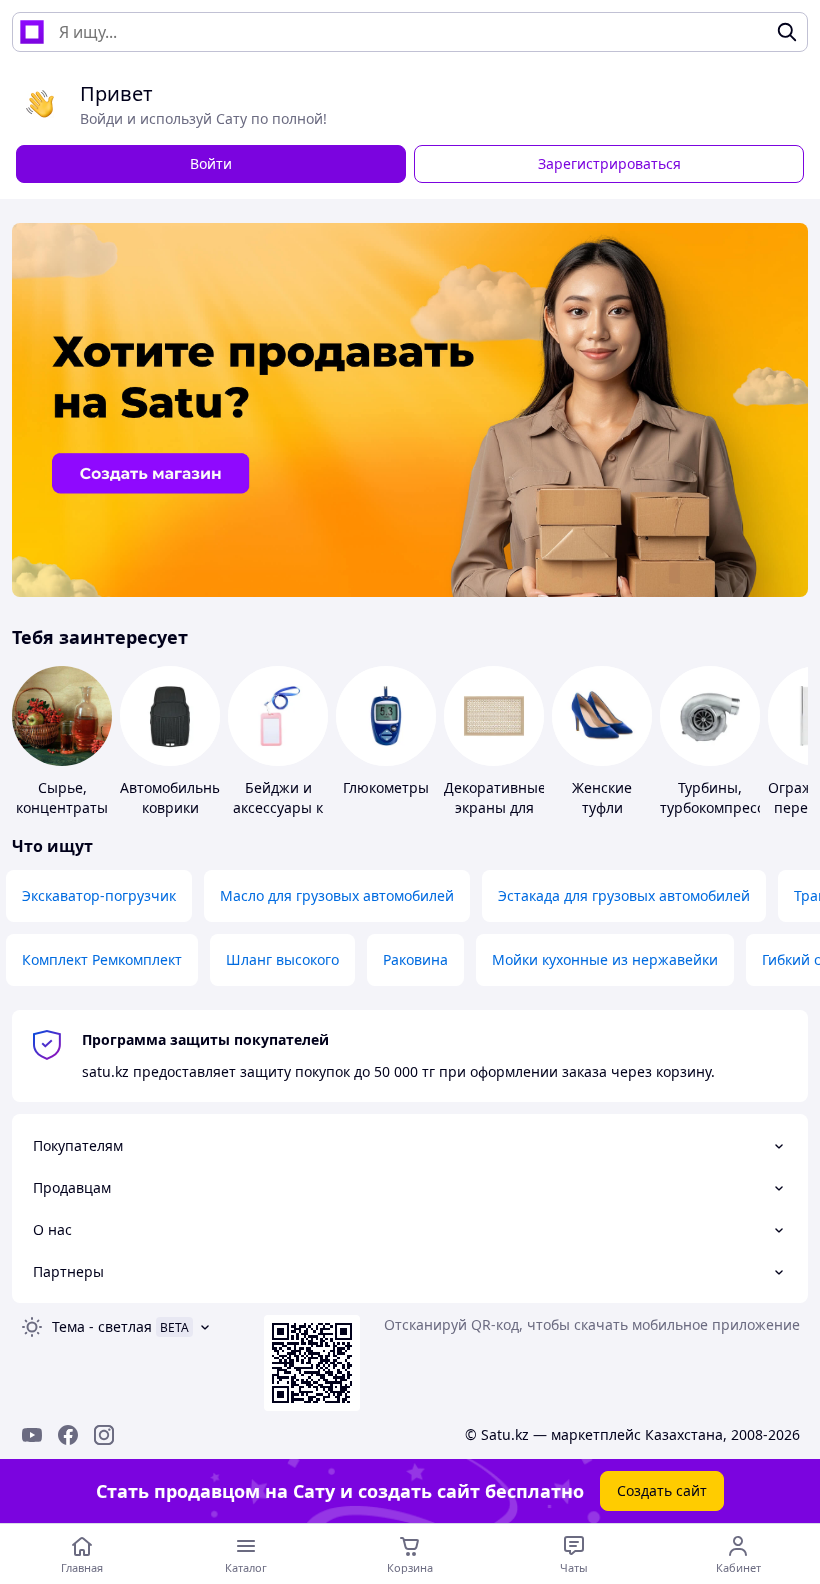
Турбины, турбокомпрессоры (726, 797)
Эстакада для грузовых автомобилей (624, 895)
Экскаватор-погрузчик (99, 895)
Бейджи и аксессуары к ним (278, 807)
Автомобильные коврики (175, 797)
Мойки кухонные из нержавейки (605, 959)
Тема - (102, 1326)
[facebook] (68, 1435)
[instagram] (104, 1435)
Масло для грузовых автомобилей (337, 895)
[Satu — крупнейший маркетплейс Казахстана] (32, 32)
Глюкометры (386, 787)
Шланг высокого (282, 959)
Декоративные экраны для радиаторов (495, 807)
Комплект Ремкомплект (102, 959)
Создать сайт (662, 1490)
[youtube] (32, 1435)
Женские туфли (602, 797)
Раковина (415, 959)
